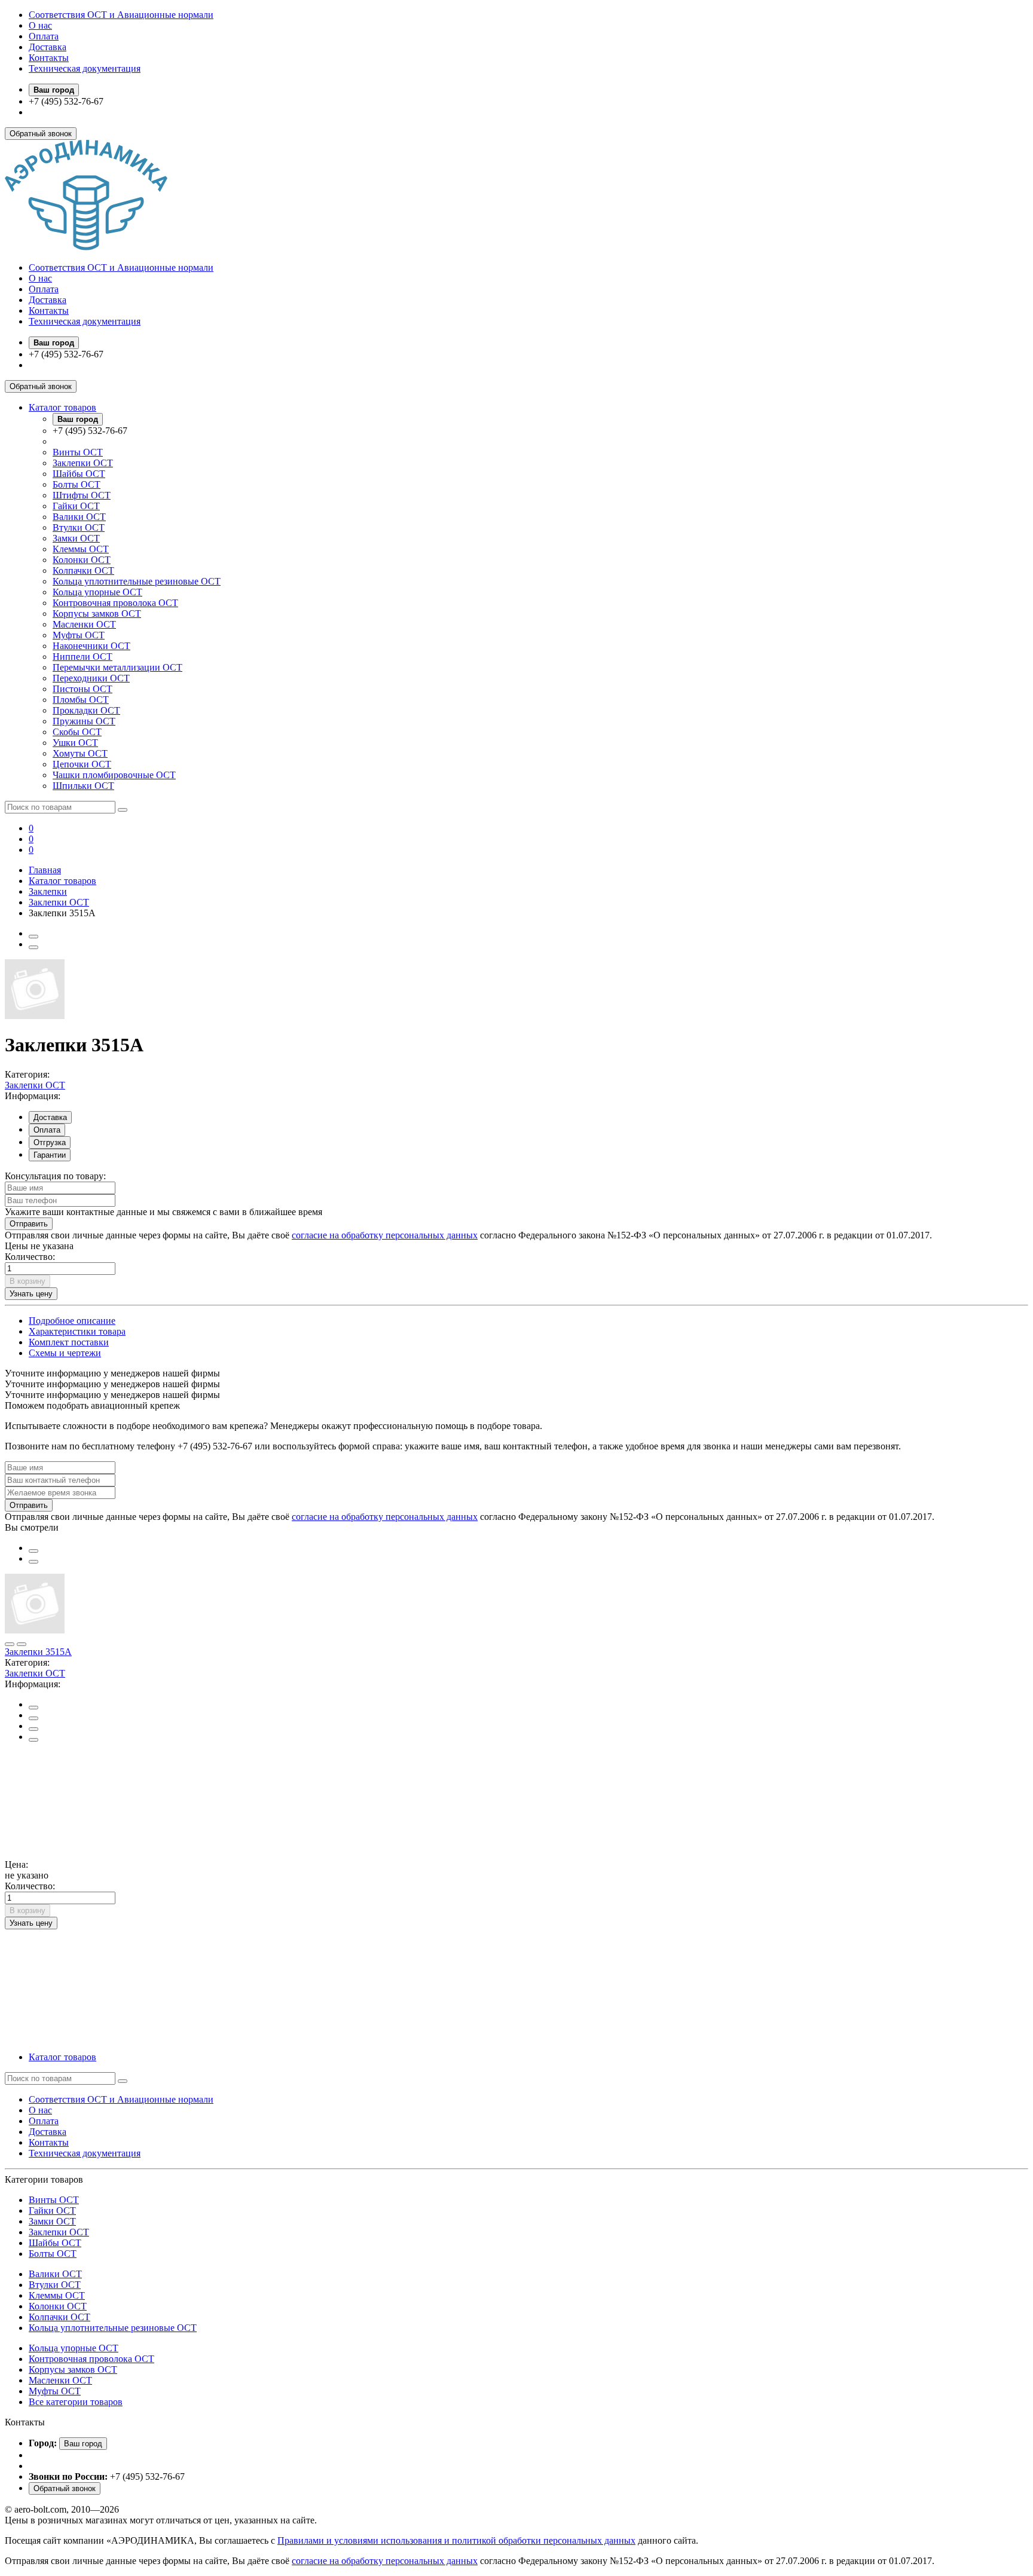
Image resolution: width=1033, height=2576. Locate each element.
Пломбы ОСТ (81, 700)
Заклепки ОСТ (83, 463)
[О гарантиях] (33, 1740)
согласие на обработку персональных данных (385, 1235)
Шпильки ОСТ (83, 786)
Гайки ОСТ (76, 506)
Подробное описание (72, 1321)
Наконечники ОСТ (91, 646)
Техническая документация (85, 68)
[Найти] (123, 810)
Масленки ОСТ (84, 624)
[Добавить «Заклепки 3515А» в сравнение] (33, 947)
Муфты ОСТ (79, 635)
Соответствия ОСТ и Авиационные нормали (121, 15)
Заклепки (48, 891)
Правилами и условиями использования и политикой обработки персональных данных (456, 2540)
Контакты (49, 58)
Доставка (48, 47)
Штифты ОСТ (82, 495)
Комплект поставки (69, 1342)
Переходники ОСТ (91, 678)
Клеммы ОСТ (81, 549)
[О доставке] (33, 1708)
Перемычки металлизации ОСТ (117, 667)
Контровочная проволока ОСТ (115, 603)
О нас (40, 25)
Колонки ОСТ (82, 560)
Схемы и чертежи (65, 1353)
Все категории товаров (76, 2402)
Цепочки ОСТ (82, 764)
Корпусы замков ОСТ (97, 614)
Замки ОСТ (76, 538)
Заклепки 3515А (38, 1652)
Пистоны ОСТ (82, 689)
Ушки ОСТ (75, 743)
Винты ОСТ (78, 452)
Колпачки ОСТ (83, 570)
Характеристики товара (77, 1331)
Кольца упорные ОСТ (97, 592)
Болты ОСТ (77, 484)
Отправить (29, 1224)
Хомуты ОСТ (80, 753)
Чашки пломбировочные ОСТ (114, 775)
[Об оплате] (33, 1718)
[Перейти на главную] (86, 247)
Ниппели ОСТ (82, 657)
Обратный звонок (41, 134)
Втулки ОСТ (79, 527)
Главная (45, 870)
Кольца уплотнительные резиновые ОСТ (137, 581)
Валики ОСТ (79, 517)
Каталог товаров (62, 407)
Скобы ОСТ (77, 732)
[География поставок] (33, 1729)
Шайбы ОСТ (79, 474)
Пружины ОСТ (84, 721)
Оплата (44, 36)
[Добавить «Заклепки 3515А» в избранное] (33, 937)
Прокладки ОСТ (86, 710)
